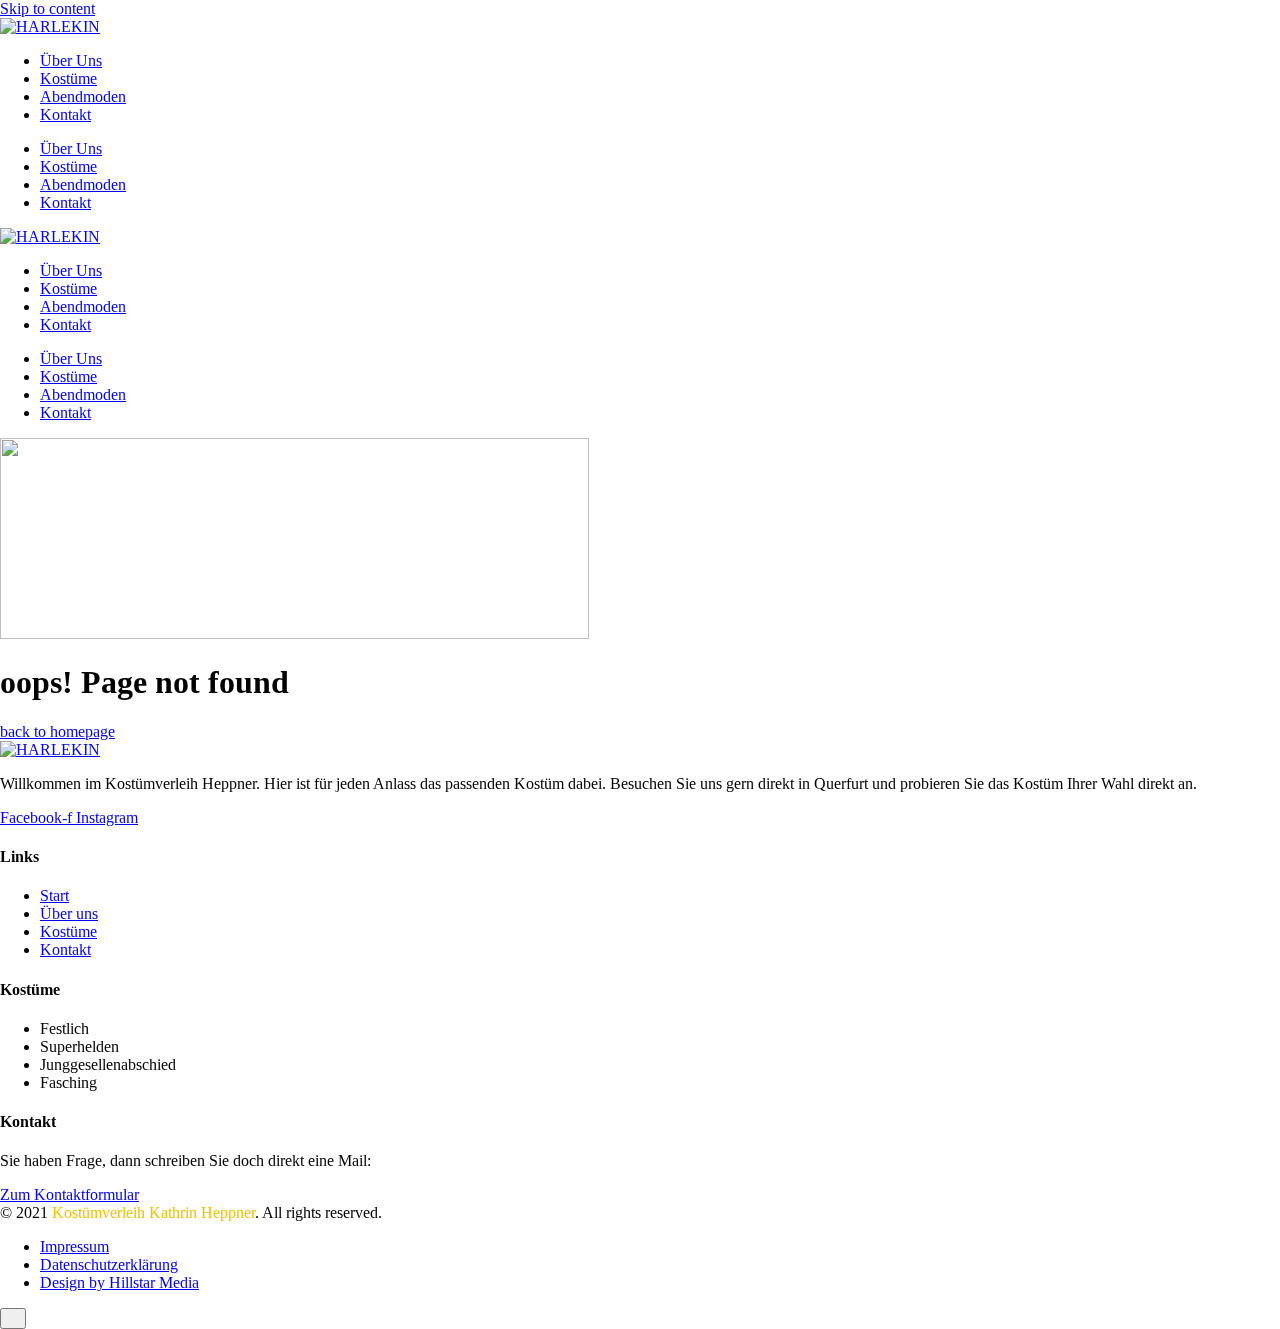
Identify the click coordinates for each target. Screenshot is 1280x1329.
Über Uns (71, 60)
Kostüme (68, 78)
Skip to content (47, 8)
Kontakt (65, 114)
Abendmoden (83, 96)
